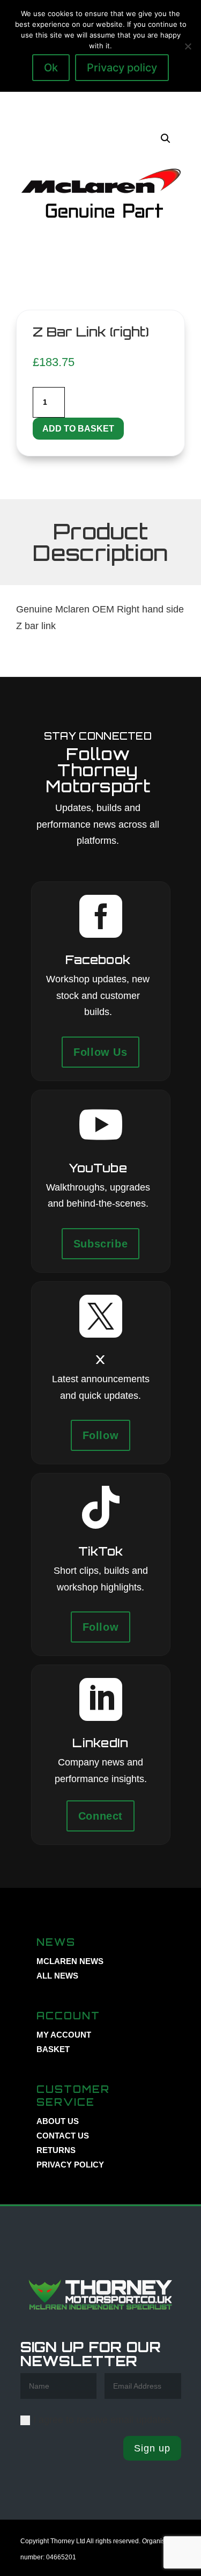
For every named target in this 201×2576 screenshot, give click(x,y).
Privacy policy (122, 68)
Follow (101, 1435)
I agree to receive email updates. (103, 2420)
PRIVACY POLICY (70, 2165)
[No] (188, 46)
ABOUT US (58, 2121)
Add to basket (78, 429)
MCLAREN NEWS (70, 1961)
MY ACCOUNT (64, 2035)
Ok (51, 68)
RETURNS (56, 2150)
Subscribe (100, 1244)
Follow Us (100, 1052)
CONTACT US (63, 2136)
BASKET (53, 2049)
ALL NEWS (57, 1976)
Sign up (152, 2448)
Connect (100, 1816)
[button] (166, 138)
